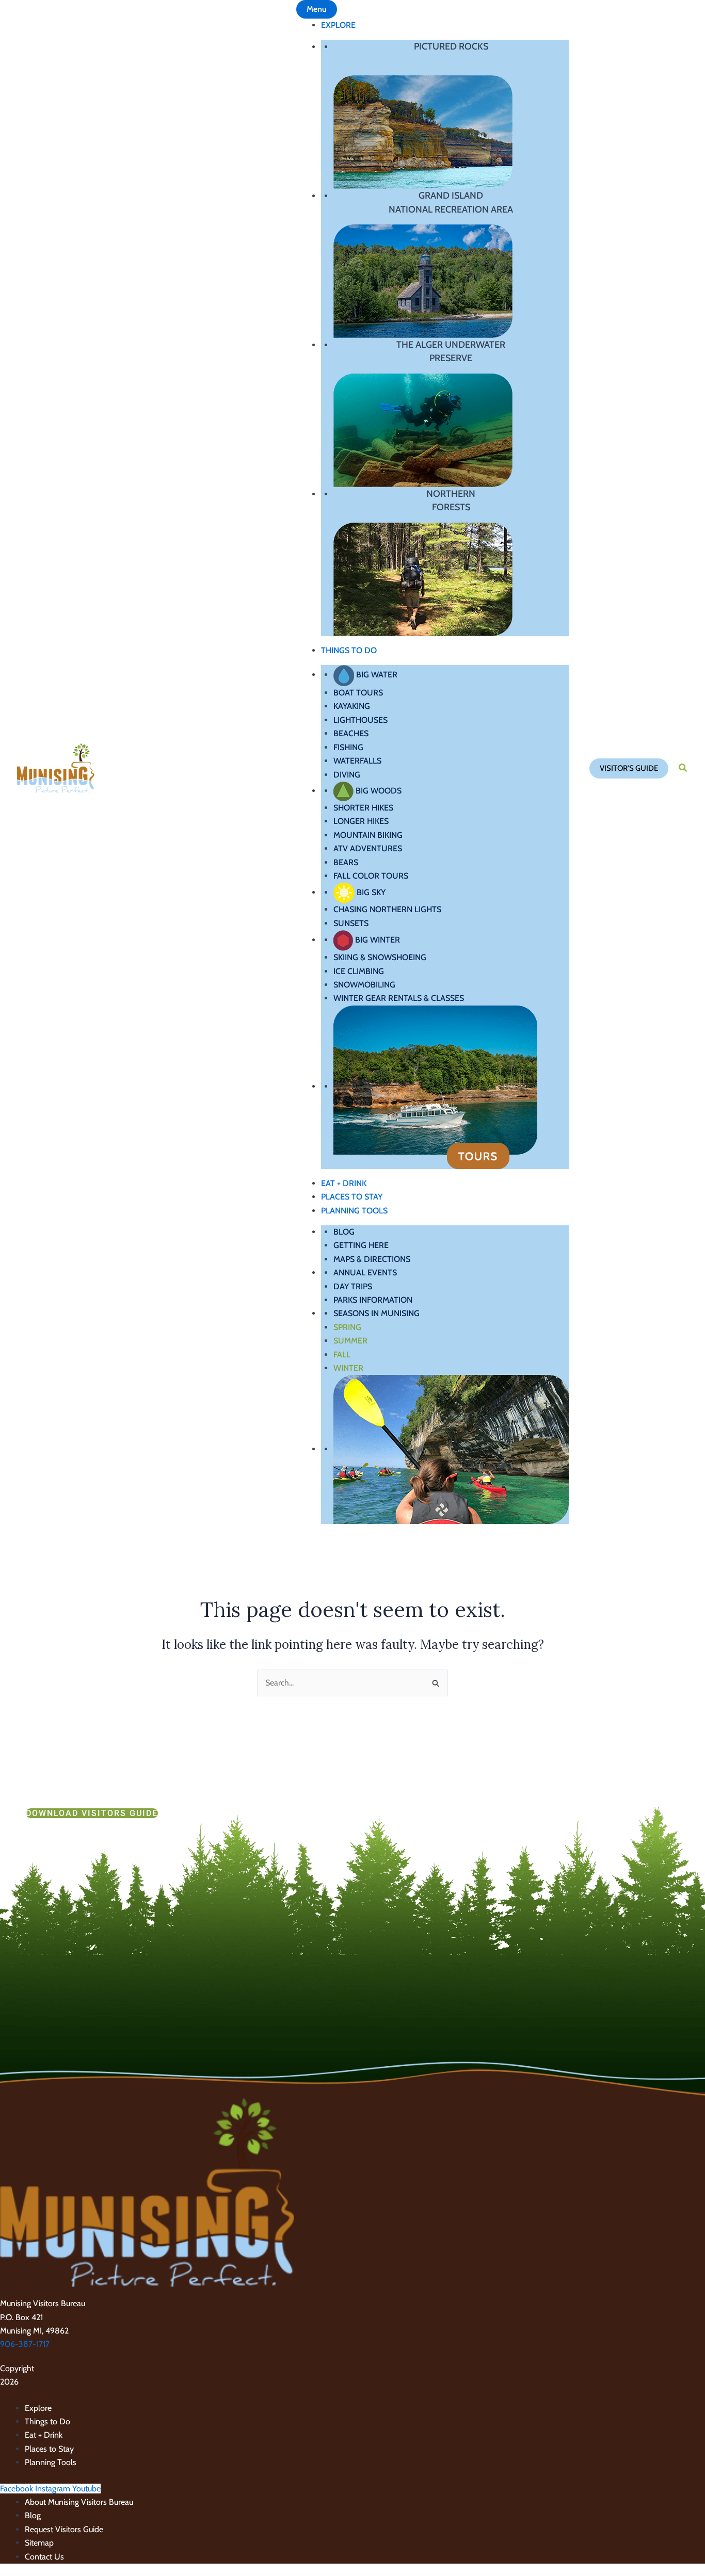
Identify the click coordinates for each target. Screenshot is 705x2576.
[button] (629, 768)
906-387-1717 (25, 2344)
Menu (317, 9)
